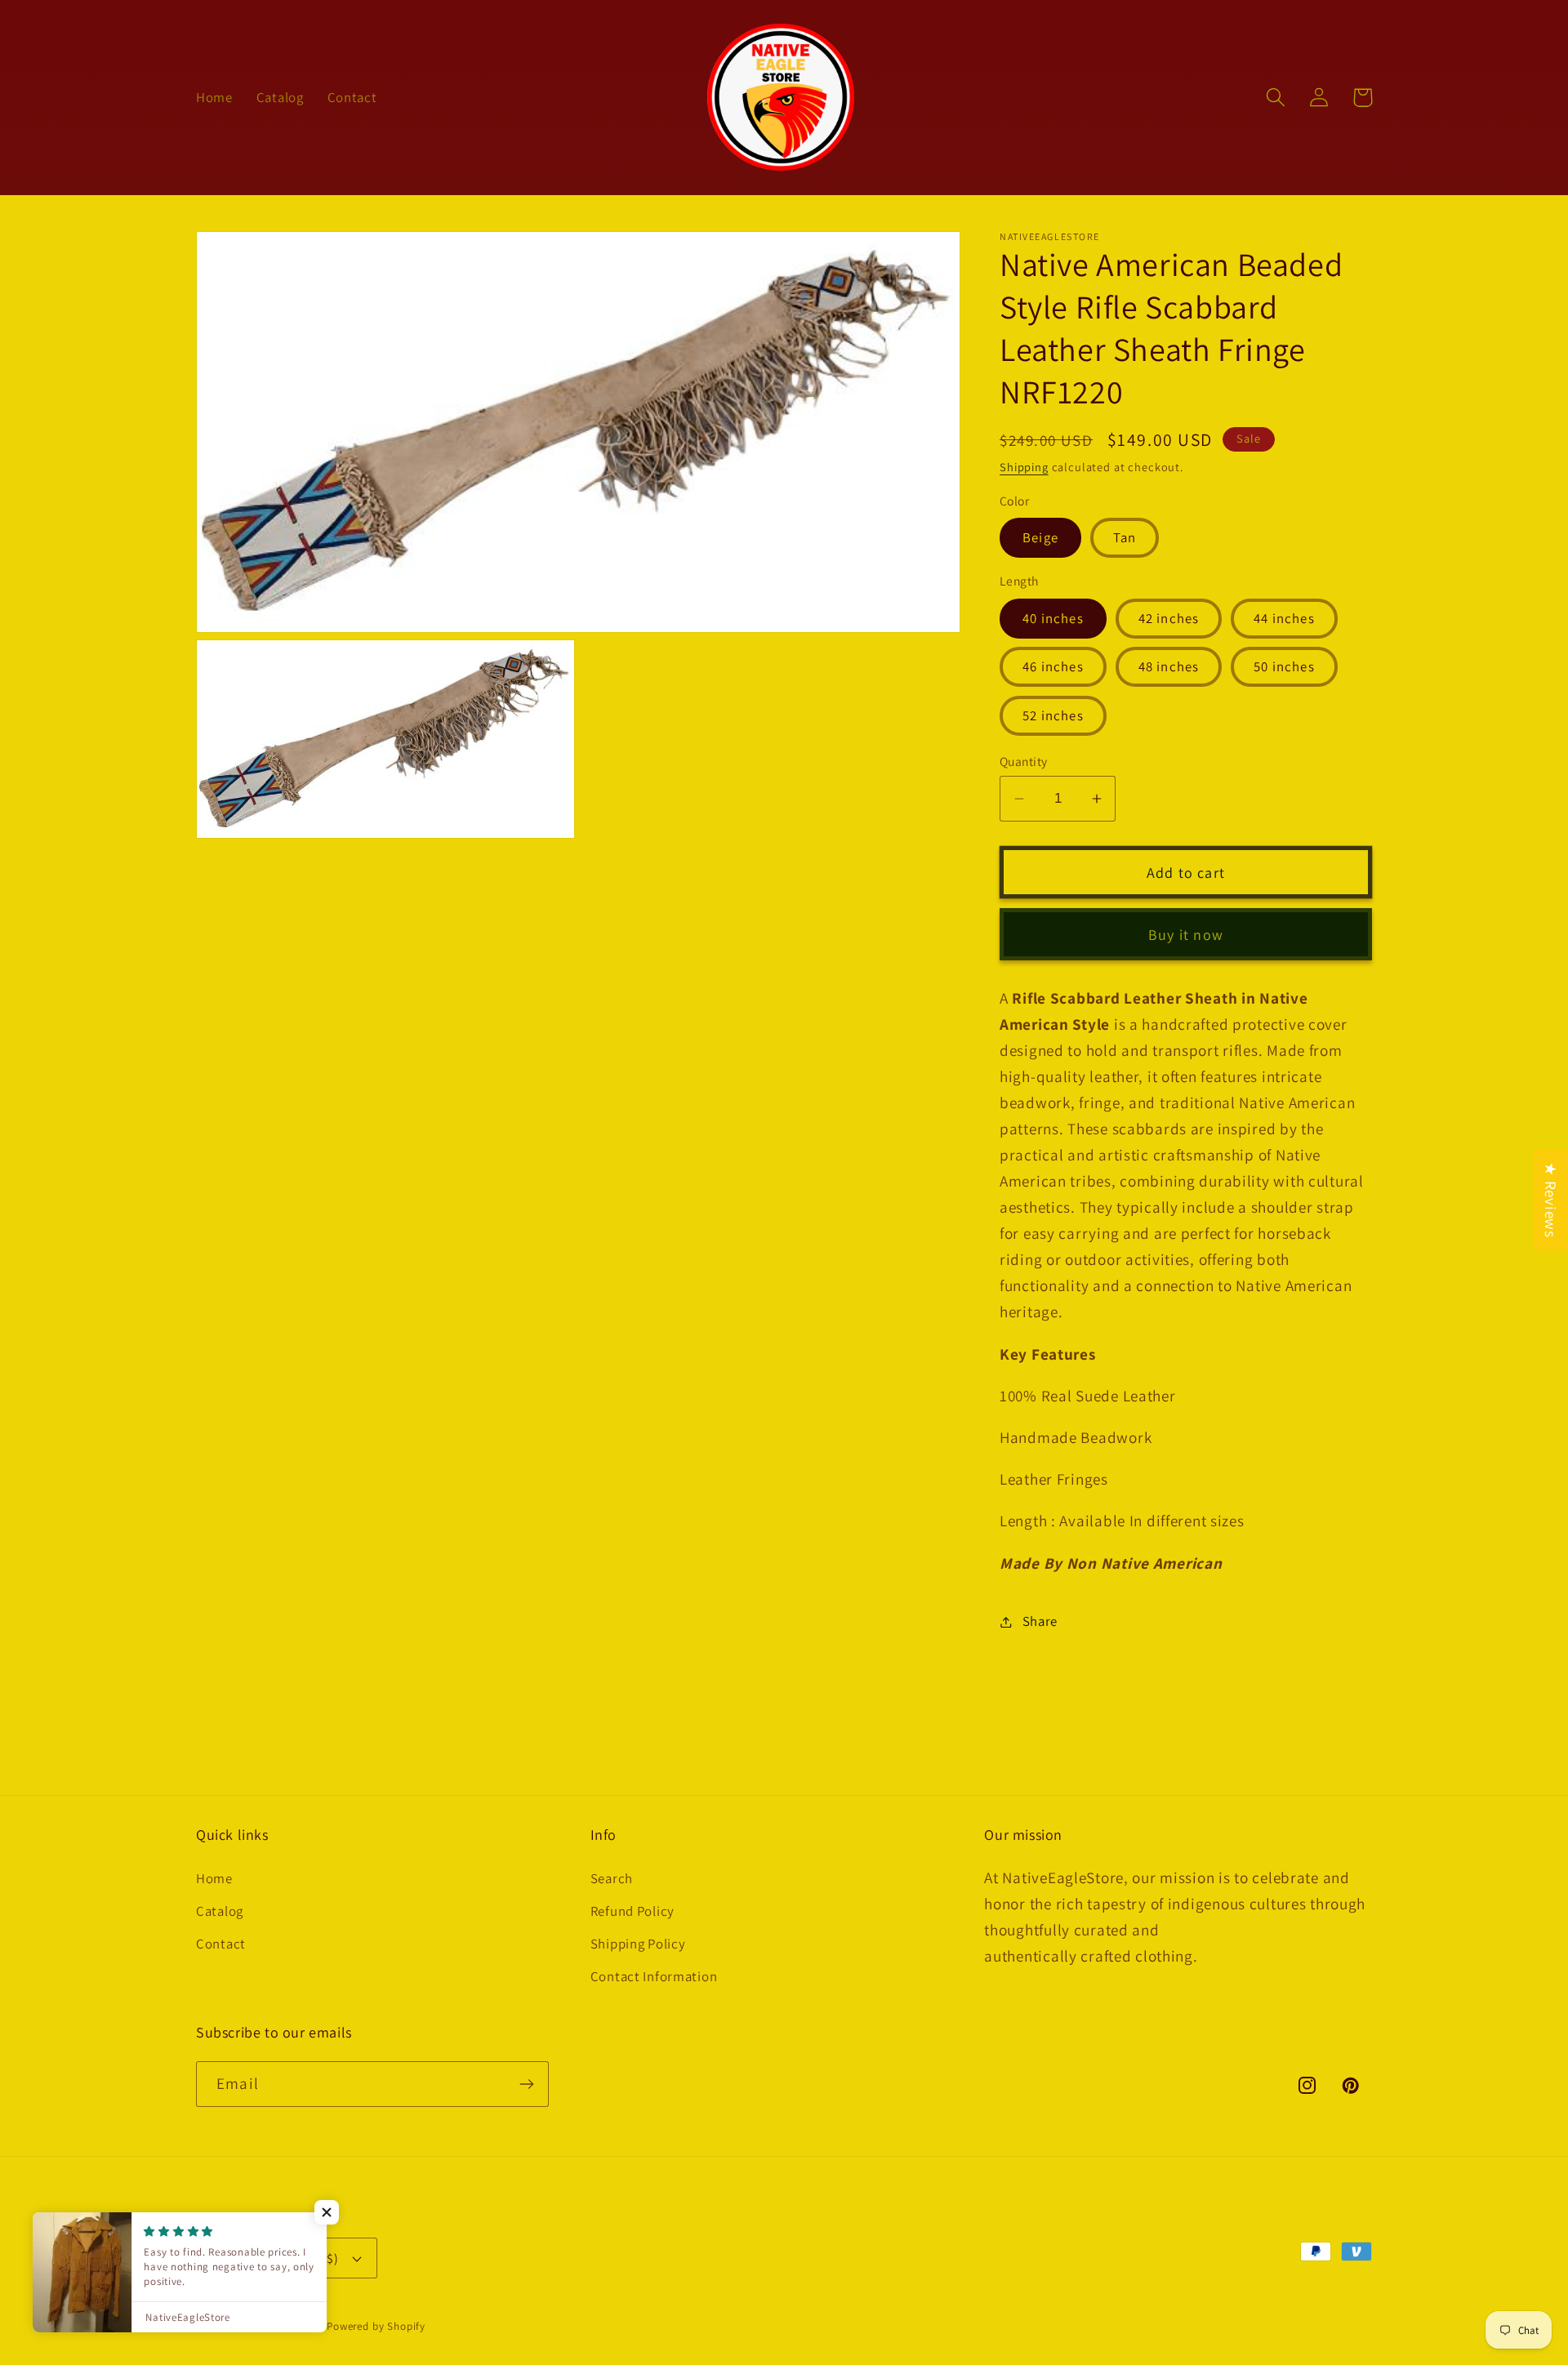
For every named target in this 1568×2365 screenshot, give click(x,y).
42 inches (1169, 618)
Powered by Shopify (376, 2326)
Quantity (1024, 761)
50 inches (1284, 666)
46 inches (1053, 666)
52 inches (1053, 715)
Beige (1040, 537)
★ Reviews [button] (1551, 1200)
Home (214, 1878)
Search (612, 1878)
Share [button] (1040, 1621)
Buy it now (1186, 935)
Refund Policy (633, 1911)
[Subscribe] (526, 2084)
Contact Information (654, 1976)
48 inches (1169, 666)
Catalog (220, 1911)
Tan (1125, 537)
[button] (1276, 98)
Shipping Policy (638, 1944)
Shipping (1024, 467)
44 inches (1284, 618)
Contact (221, 1944)
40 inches (1053, 618)
